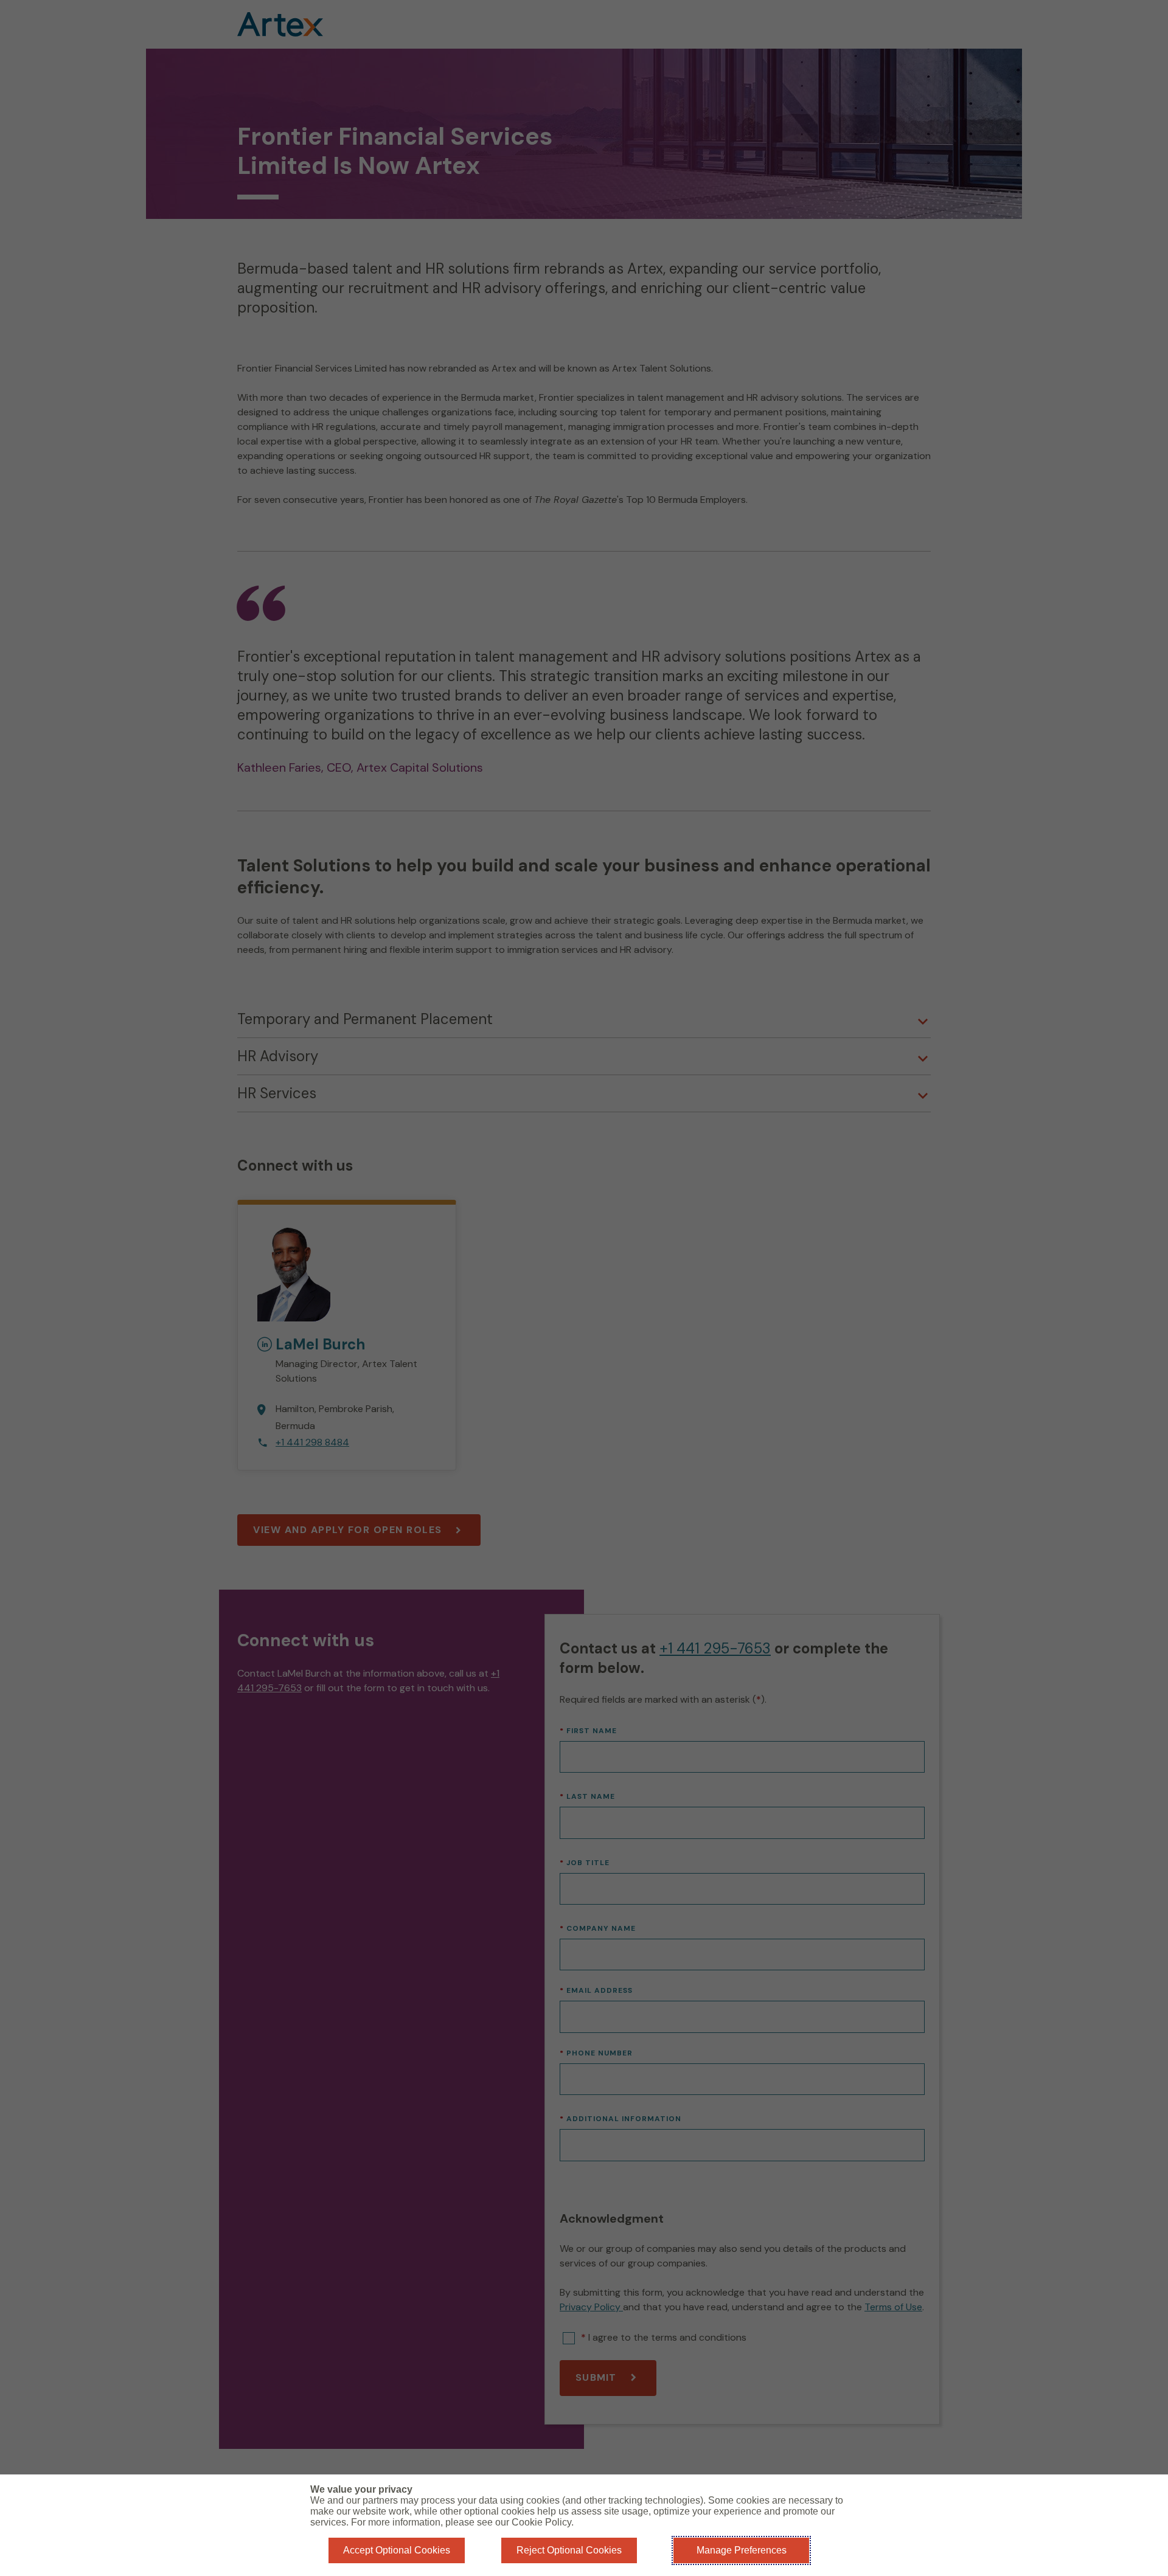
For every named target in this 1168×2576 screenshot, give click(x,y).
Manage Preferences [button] (742, 2550)
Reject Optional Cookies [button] (569, 2550)
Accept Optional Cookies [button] (397, 2550)
